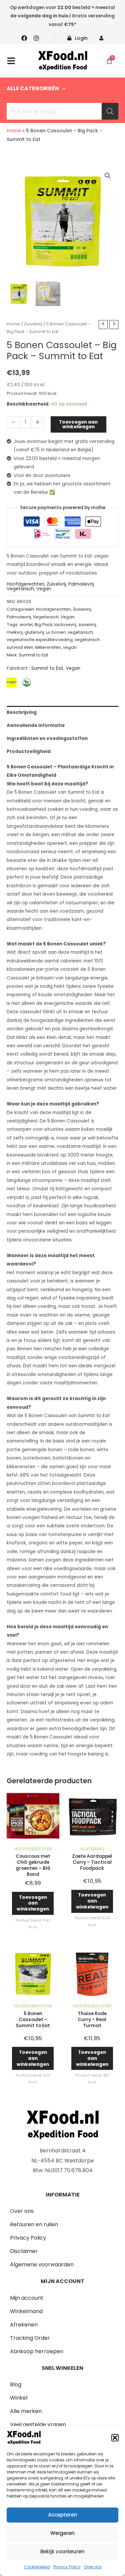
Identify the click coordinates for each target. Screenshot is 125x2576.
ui (48, 632)
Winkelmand (26, 2311)
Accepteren (63, 2515)
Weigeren (62, 2533)
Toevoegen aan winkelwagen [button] (33, 1903)
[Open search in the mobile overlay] (62, 111)
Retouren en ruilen (34, 2224)
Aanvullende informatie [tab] (36, 725)
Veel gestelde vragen (38, 2425)
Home (14, 131)
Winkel (19, 2398)
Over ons (93, 2567)
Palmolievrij (81, 584)
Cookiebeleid (37, 2567)
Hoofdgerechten (25, 584)
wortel (26, 625)
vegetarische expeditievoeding (40, 640)
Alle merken (26, 2411)
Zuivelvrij (33, 324)
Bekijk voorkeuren (62, 2551)
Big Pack (43, 625)
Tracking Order (30, 2338)
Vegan (44, 589)
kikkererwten (48, 647)
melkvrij (15, 632)
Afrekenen (24, 2325)
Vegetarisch (20, 589)
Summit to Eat (33, 655)
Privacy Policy (67, 2567)
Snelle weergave (33, 1838)
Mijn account (27, 2298)
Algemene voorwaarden (42, 2264)
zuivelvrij (87, 625)
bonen (59, 632)
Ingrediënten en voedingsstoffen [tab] (47, 738)
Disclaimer (24, 2251)
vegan (70, 647)
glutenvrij (34, 632)
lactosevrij (65, 625)
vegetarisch (80, 632)
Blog (16, 2384)
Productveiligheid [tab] (29, 751)
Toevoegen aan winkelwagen (78, 424)
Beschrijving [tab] (22, 712)
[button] (115, 2438)
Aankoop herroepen (37, 2351)
